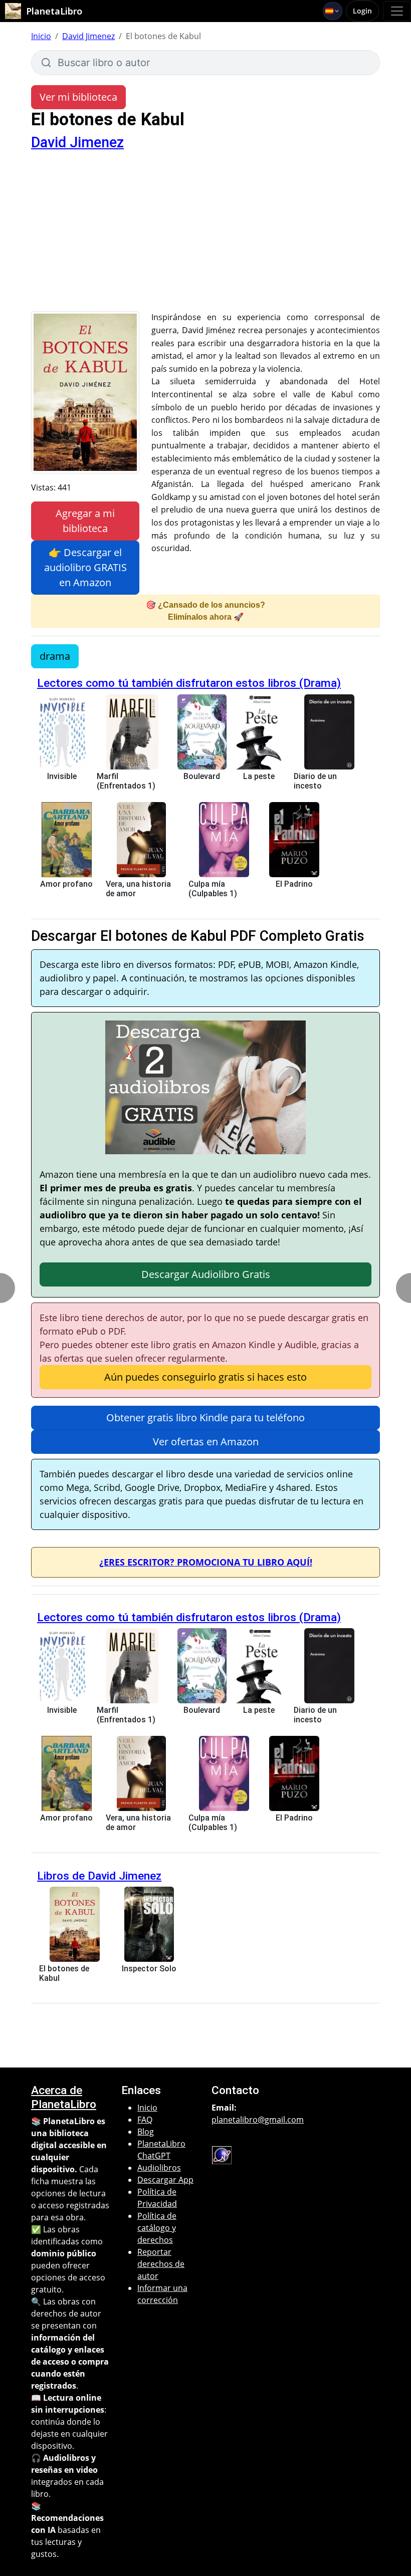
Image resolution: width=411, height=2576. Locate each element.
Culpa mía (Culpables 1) (213, 889)
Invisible (62, 776)
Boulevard (202, 776)
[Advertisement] (205, 236)
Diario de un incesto (315, 781)
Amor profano (66, 884)
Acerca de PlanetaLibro (64, 2097)
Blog (146, 2132)
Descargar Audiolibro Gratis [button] (206, 1274)
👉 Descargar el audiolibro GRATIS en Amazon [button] (85, 567)
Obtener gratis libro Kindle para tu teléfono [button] (205, 1418)
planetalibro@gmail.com (258, 2120)
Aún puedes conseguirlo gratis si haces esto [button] (205, 1377)
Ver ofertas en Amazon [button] (206, 1442)
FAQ (145, 2120)
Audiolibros (159, 2168)
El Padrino (294, 884)
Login (362, 11)
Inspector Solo (149, 1969)
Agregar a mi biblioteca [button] (85, 521)
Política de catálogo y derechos (157, 2228)
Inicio (41, 36)
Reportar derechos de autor (161, 2264)
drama (55, 656)
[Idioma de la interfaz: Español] (333, 11)
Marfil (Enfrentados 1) (126, 781)
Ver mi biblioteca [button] (78, 97)
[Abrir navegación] (397, 11)
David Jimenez (88, 36)
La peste (259, 776)
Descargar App (165, 2180)
